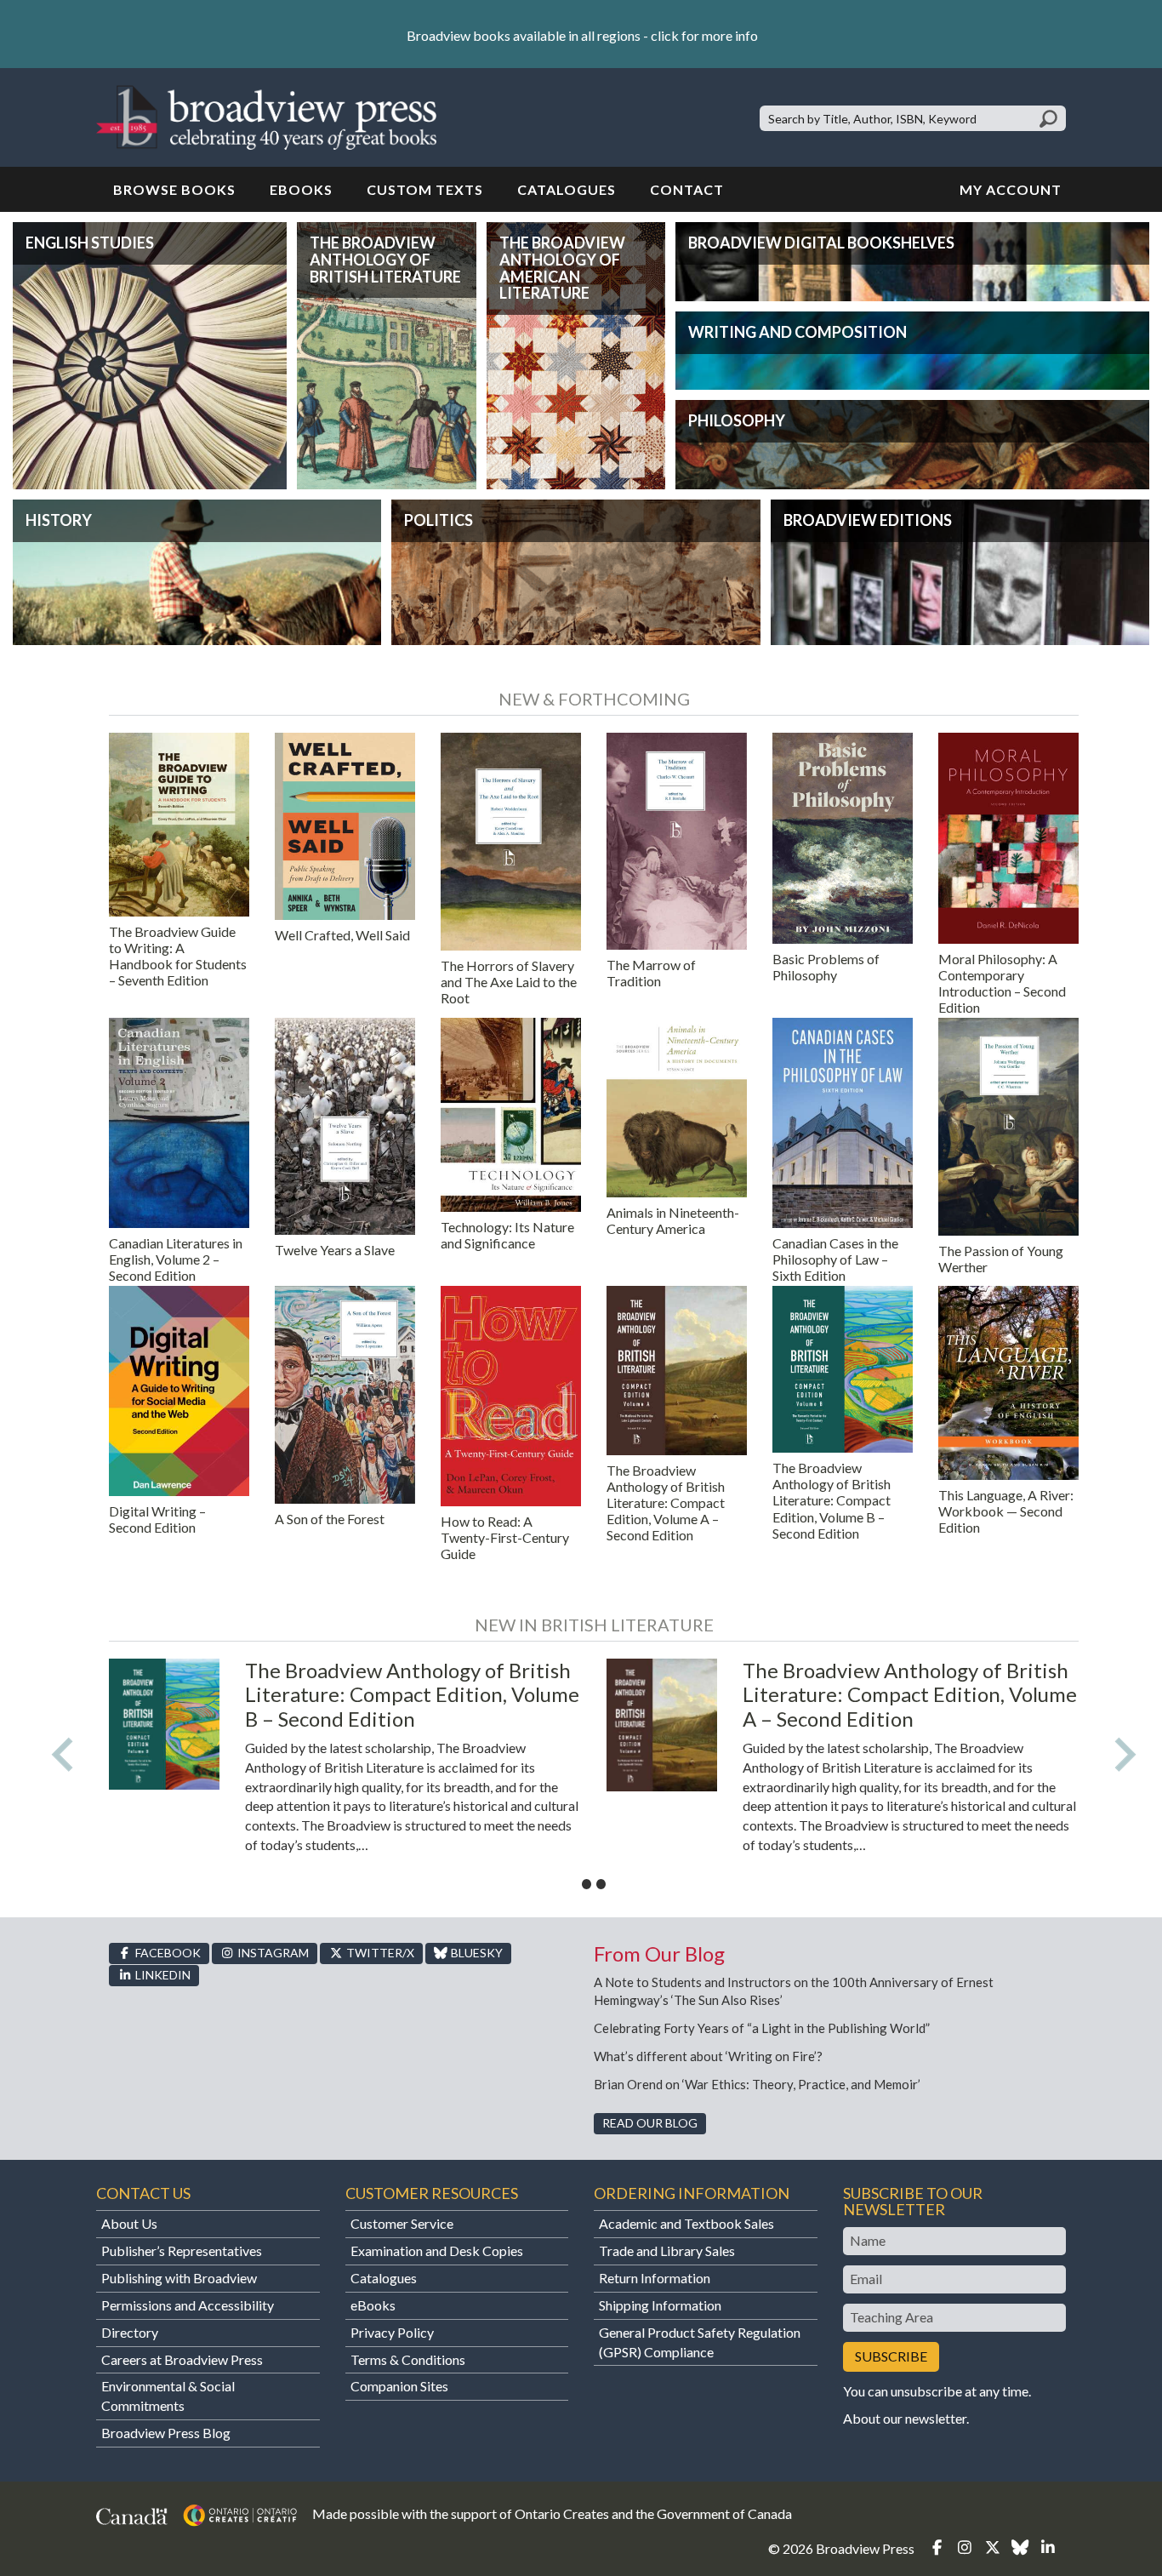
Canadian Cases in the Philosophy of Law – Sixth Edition (835, 1259)
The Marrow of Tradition (651, 973)
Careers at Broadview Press (182, 2359)
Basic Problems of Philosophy (826, 967)
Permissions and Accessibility (188, 2305)
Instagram (272, 1953)
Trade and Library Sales (667, 2250)
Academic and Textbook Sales (686, 2223)
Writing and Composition (797, 332)
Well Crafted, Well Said (342, 935)
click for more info (704, 35)
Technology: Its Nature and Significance (507, 1235)
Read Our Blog (650, 2123)
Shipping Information (660, 2305)
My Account (1011, 189)
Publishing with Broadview (179, 2278)
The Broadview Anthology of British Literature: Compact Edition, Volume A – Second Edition (666, 1503)
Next (1125, 1755)
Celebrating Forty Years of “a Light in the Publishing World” (766, 2028)
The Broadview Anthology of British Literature (385, 260)
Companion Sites (399, 2386)
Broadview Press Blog (166, 2433)
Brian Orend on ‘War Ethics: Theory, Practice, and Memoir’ (757, 2084)
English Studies (90, 243)
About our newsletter (905, 2418)
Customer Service (402, 2223)
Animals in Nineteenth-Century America (673, 1220)
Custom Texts (425, 189)
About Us (129, 2223)
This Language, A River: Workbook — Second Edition (1006, 1511)
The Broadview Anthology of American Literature (562, 268)
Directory (130, 2332)
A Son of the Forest (330, 1519)
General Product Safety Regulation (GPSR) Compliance (700, 2342)
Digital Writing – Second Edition (157, 1519)
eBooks (301, 189)
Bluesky (476, 1953)
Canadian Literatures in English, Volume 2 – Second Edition (176, 1259)
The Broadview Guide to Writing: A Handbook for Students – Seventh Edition (178, 956)
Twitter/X (379, 1953)
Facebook (167, 1953)
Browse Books (174, 189)
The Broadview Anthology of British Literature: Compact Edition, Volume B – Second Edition (832, 1500)
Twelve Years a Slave (335, 1250)
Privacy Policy (392, 2332)
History (59, 520)
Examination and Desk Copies (437, 2250)
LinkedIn (162, 1975)
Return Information (655, 2278)
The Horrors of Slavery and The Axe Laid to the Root (509, 982)
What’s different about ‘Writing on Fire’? (708, 2056)
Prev (62, 1755)
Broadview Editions (868, 520)
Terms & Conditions (408, 2359)
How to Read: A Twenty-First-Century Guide (505, 1537)
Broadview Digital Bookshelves (821, 243)
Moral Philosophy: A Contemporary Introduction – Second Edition (1002, 983)
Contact (687, 189)
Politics (439, 520)
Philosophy (737, 420)
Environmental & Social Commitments (168, 2396)
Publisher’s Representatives (182, 2250)
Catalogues (567, 189)
